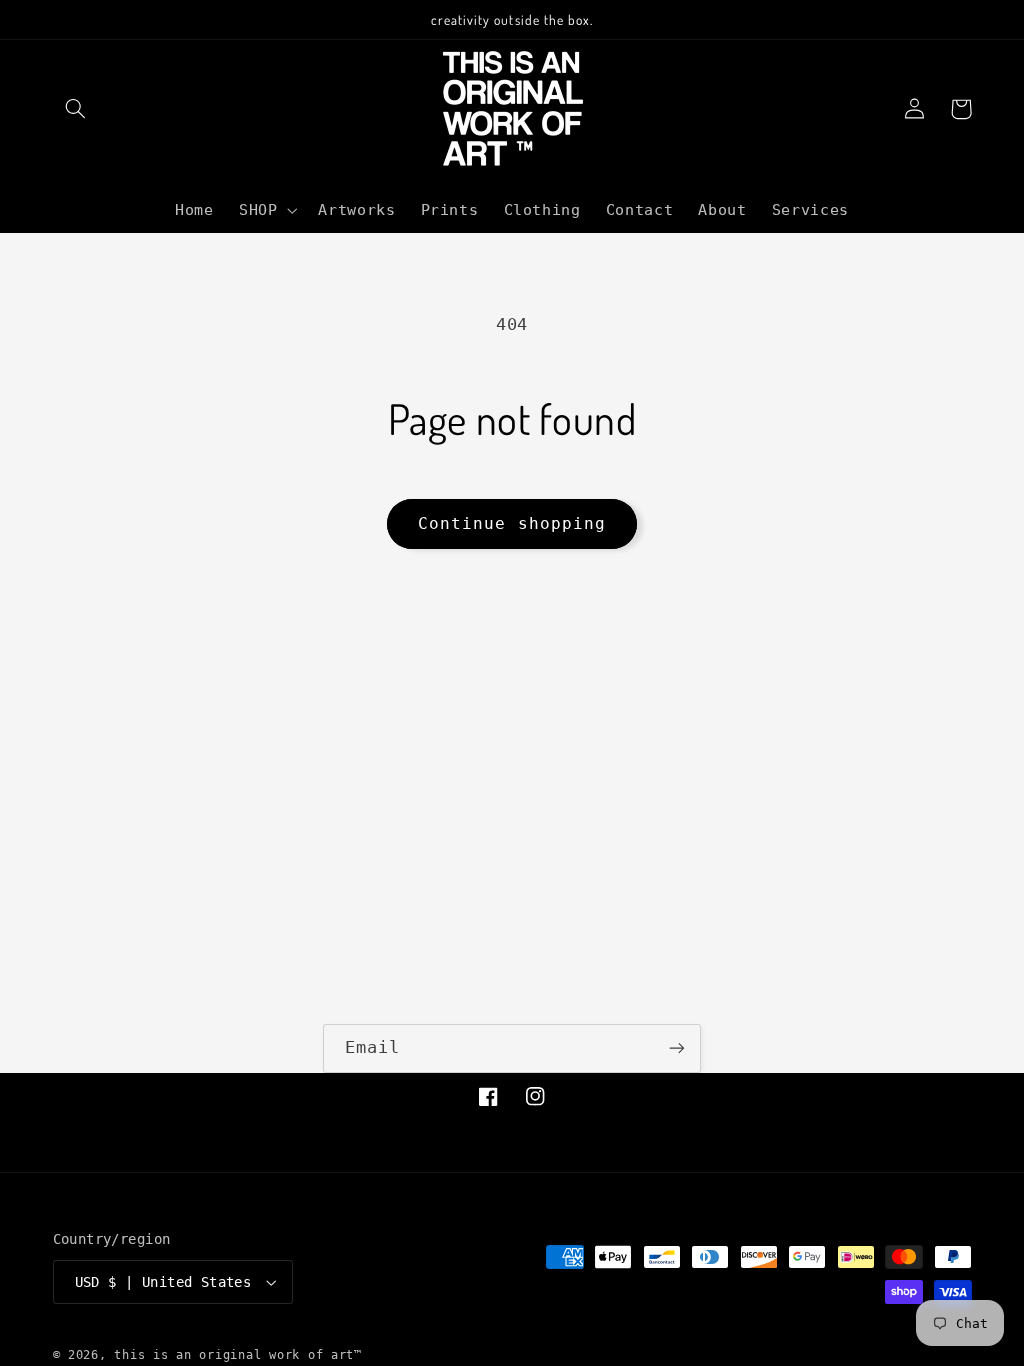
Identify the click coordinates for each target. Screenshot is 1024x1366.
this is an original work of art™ (238, 1355)
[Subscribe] (677, 1048)
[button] (76, 109)
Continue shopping (512, 523)
